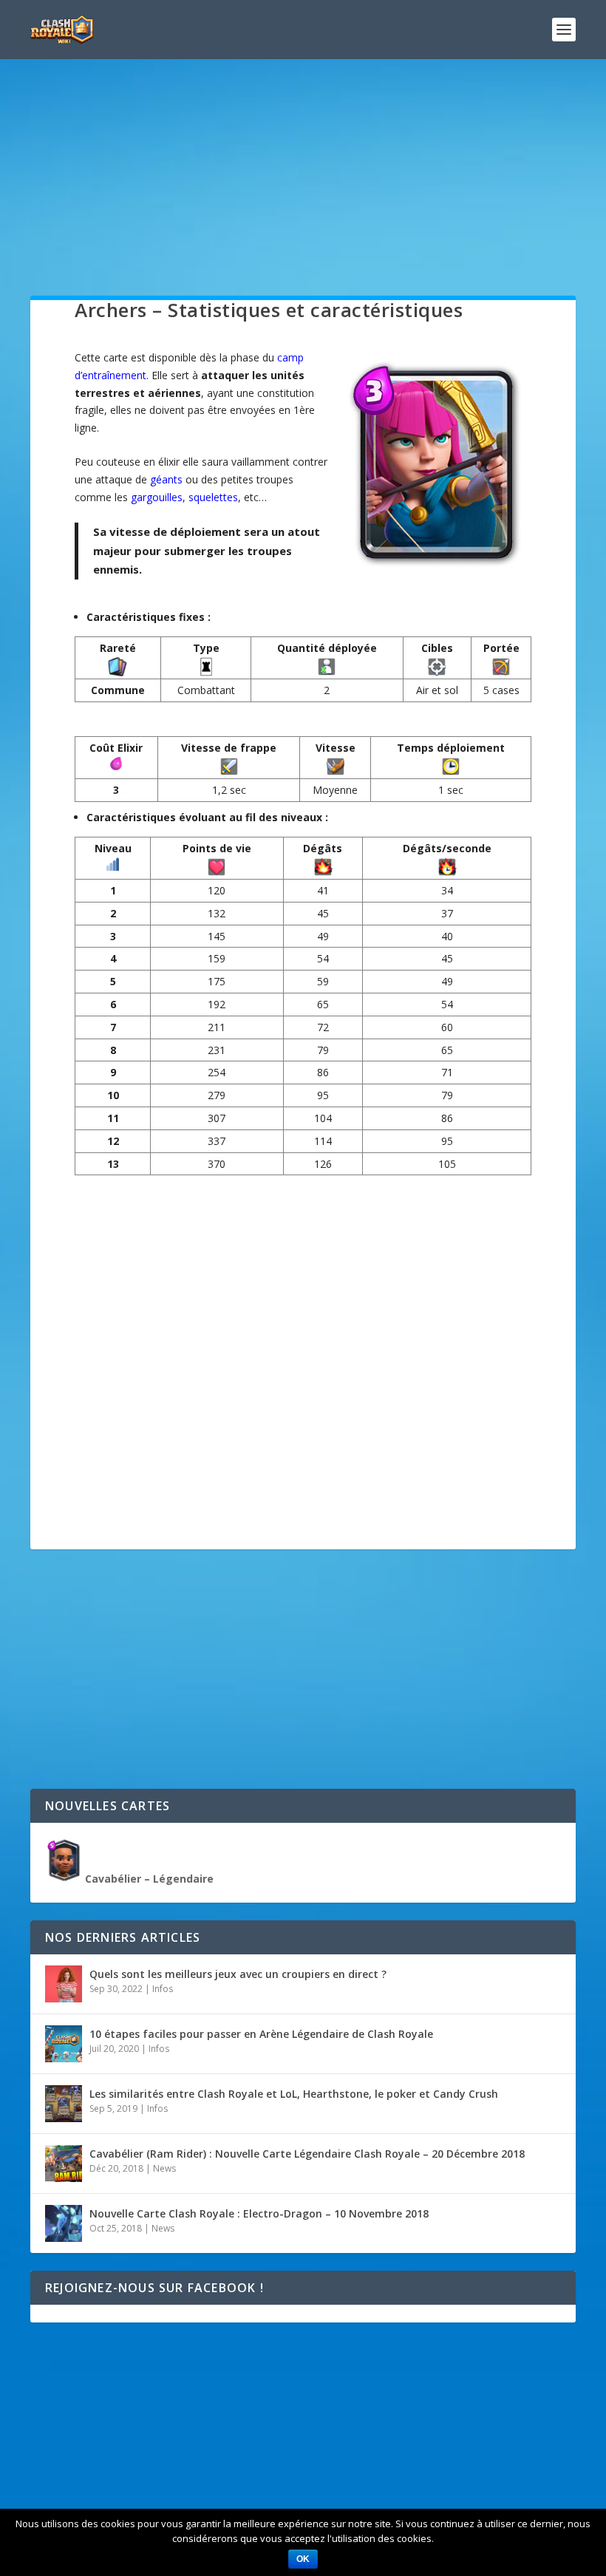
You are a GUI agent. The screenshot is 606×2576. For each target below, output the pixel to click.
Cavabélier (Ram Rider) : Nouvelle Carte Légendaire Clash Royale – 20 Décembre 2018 (307, 2154)
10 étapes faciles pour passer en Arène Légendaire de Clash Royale (261, 2034)
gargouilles (157, 497)
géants (166, 479)
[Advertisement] (303, 192)
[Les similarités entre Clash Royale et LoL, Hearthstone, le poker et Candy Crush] (64, 2104)
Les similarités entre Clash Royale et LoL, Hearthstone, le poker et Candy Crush (294, 2094)
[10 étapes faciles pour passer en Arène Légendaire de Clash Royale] (64, 2044)
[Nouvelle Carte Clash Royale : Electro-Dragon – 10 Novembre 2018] (64, 2223)
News (164, 2168)
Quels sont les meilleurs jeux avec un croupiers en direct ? (238, 1974)
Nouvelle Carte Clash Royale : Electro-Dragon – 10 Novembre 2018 (259, 2213)
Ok (303, 2559)
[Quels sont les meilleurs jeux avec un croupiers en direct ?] (64, 1984)
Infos (163, 1989)
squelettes (213, 497)
